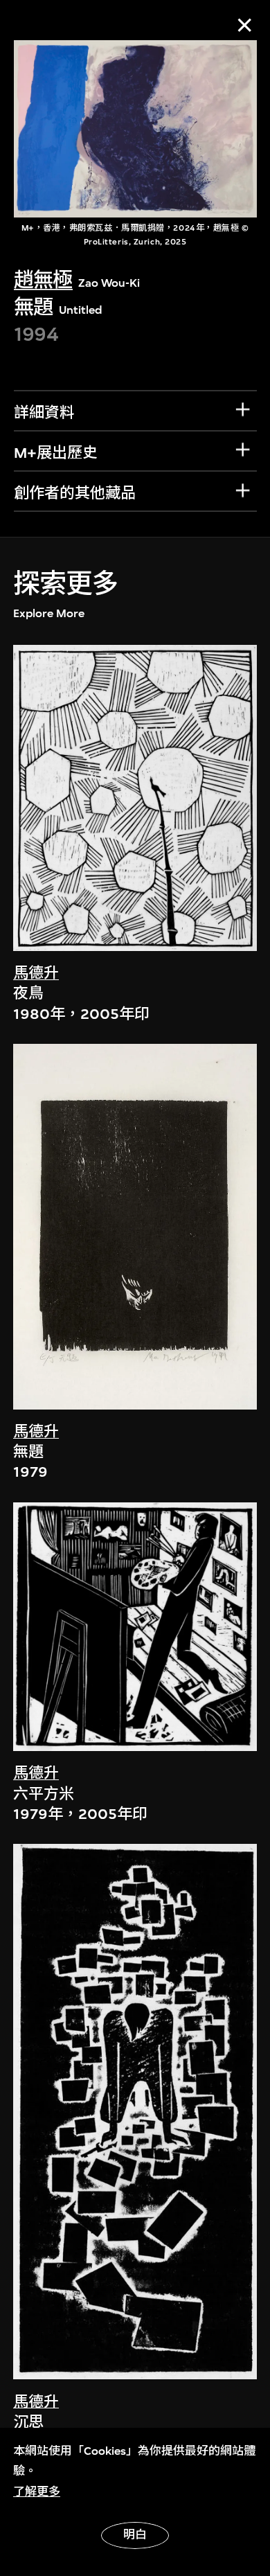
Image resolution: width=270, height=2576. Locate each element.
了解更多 (37, 2492)
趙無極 (43, 280)
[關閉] (245, 25)
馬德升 (36, 973)
